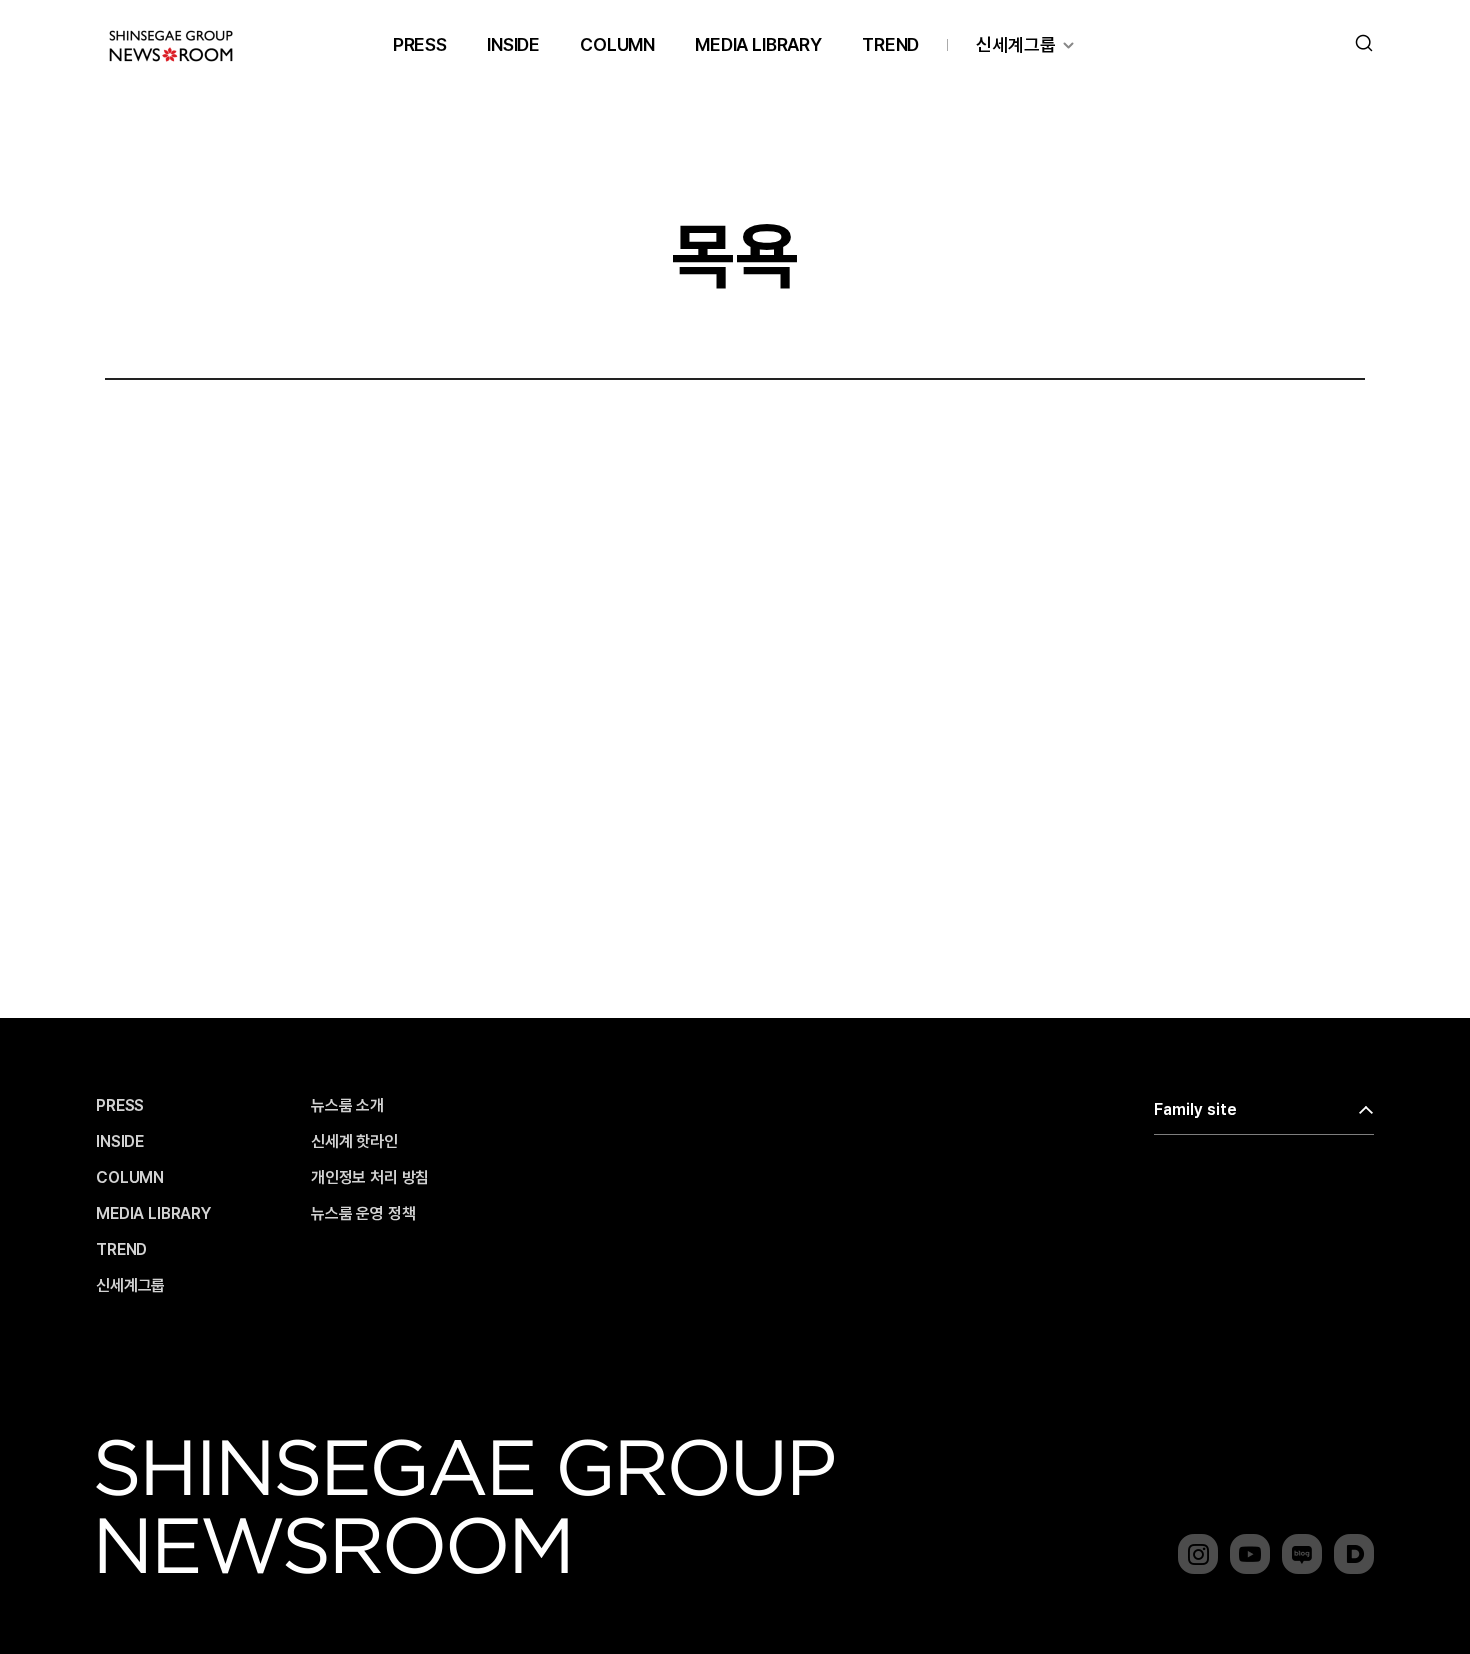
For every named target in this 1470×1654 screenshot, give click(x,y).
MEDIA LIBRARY (758, 44)
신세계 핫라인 (354, 1142)
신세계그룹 (1016, 44)
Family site (1195, 1109)
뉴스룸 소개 (347, 1106)
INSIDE (513, 44)
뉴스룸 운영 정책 (363, 1214)
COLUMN (617, 44)
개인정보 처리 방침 (370, 1178)
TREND (890, 44)
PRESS (420, 44)
